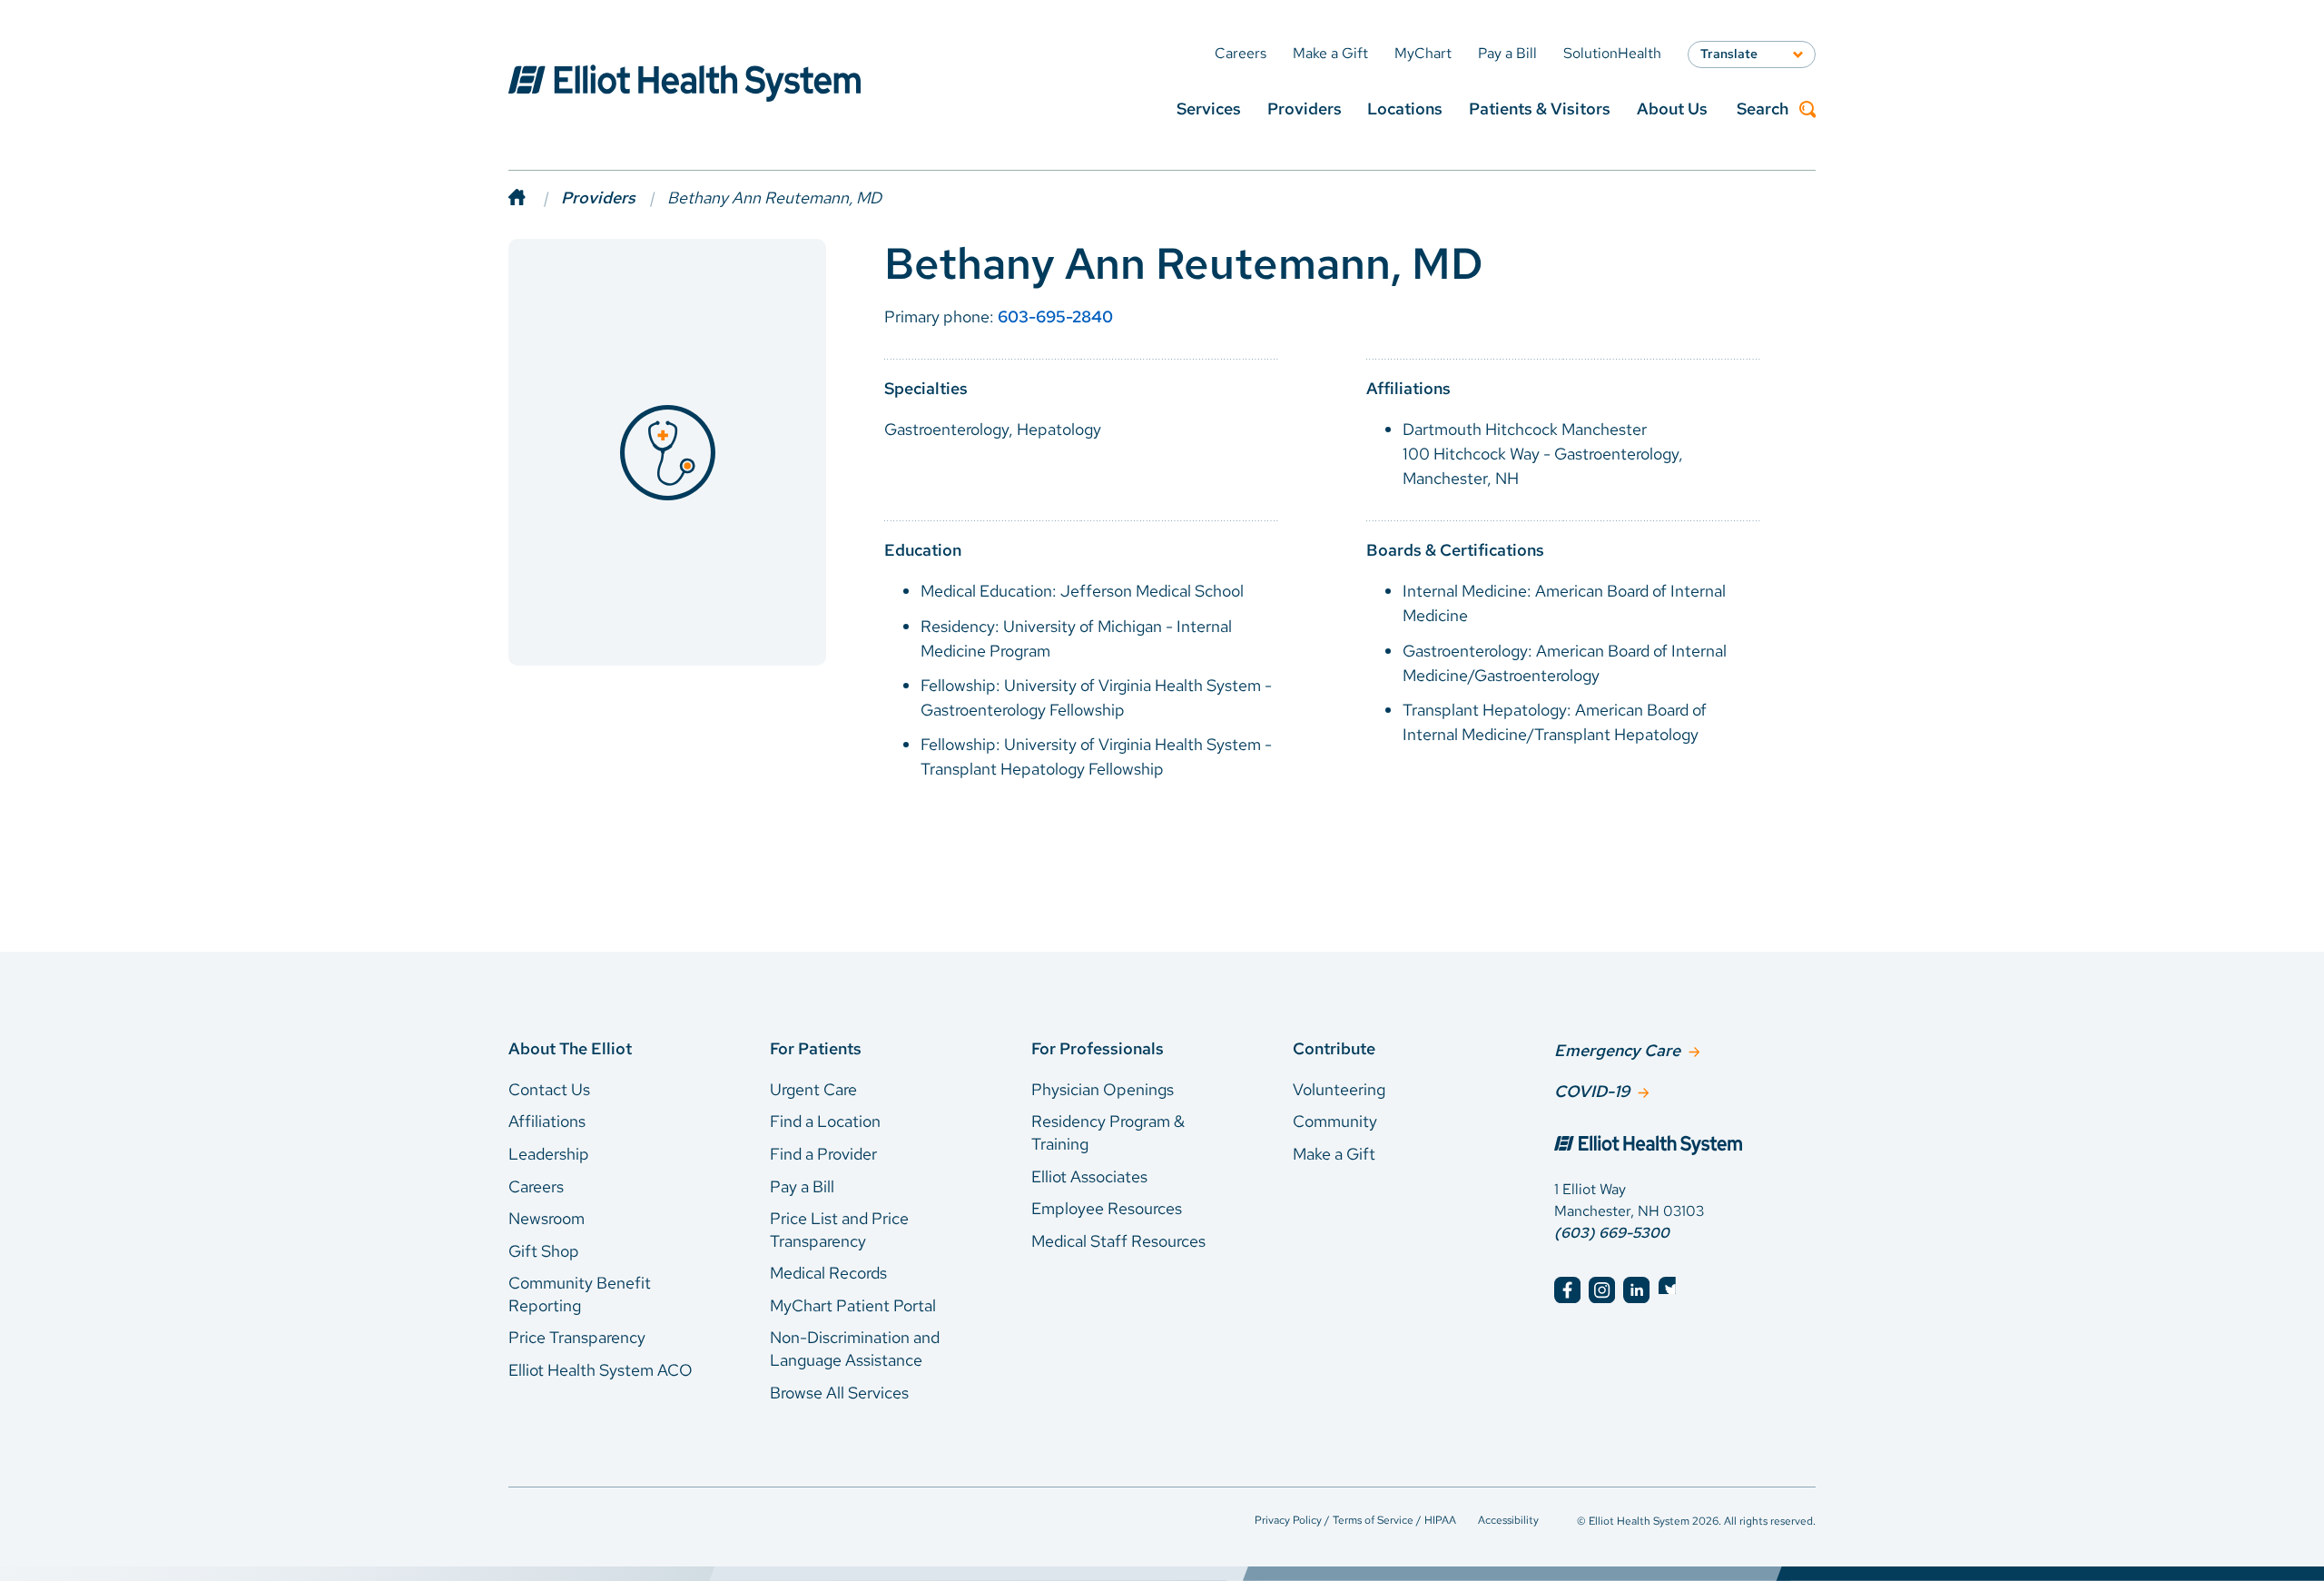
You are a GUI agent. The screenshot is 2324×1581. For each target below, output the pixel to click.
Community (1335, 1121)
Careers (536, 1186)
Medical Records (828, 1273)
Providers (1305, 109)
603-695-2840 (1055, 316)
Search (1763, 109)
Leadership (549, 1154)
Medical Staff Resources (1118, 1241)
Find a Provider (823, 1154)
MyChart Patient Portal (853, 1305)
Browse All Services (839, 1393)
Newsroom (547, 1218)
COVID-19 (1592, 1091)
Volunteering (1339, 1089)
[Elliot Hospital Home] (1685, 1147)
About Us (1672, 109)
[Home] (535, 198)
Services (1209, 109)
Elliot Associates (1089, 1176)
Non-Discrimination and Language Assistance (855, 1349)
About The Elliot (570, 1048)
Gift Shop (544, 1251)
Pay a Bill (802, 1186)
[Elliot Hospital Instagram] (1602, 1290)
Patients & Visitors (1540, 109)
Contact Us (549, 1089)
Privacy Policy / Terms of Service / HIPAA (1355, 1520)
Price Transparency (577, 1337)
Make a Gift (1334, 1154)
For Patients (816, 1048)
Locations (1405, 109)
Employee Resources (1107, 1208)
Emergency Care (1617, 1050)
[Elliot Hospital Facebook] (1567, 1290)
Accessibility (1508, 1520)
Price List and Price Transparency (839, 1230)
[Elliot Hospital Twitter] (1672, 1290)
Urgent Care (813, 1089)
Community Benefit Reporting (580, 1294)
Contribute (1334, 1048)
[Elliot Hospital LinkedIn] (1636, 1290)
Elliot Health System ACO (601, 1370)
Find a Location (825, 1121)
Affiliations (547, 1121)
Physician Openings (1103, 1089)
